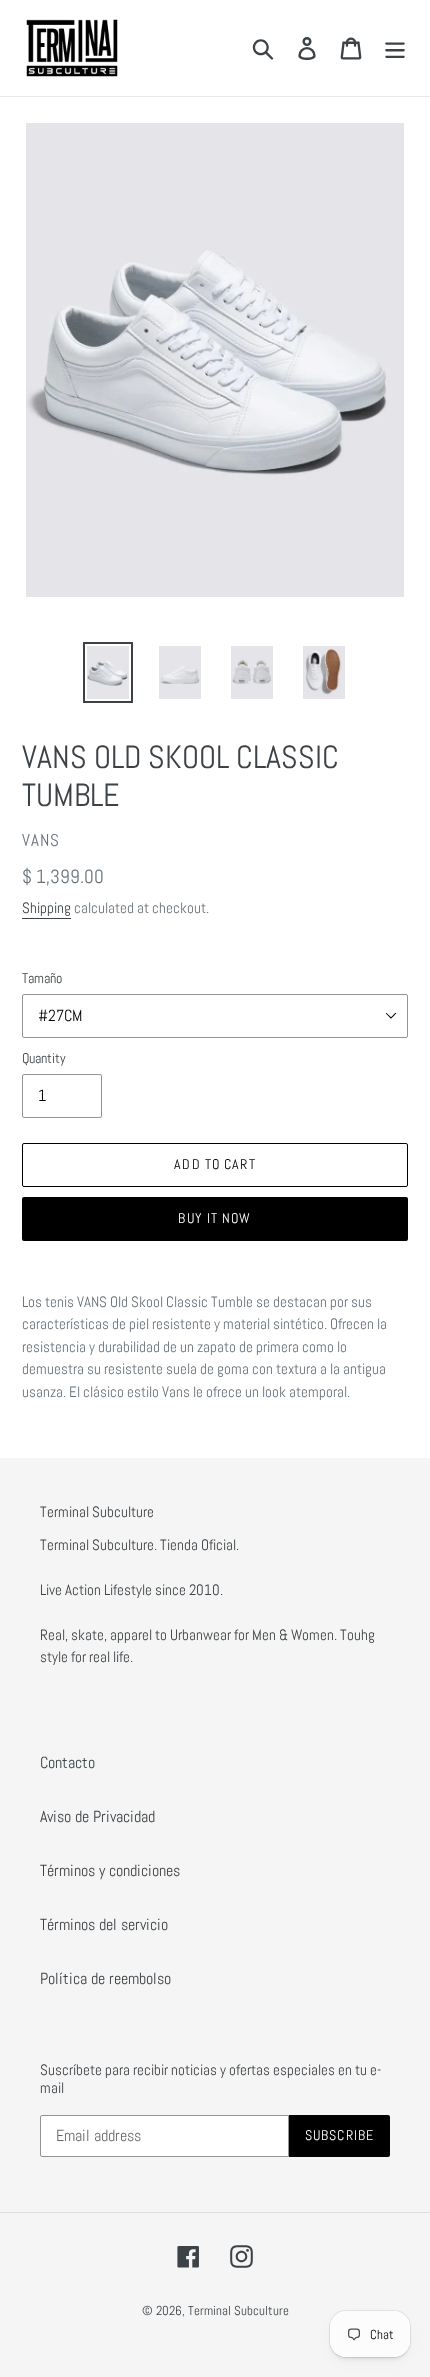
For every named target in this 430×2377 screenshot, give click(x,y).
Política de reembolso (105, 1978)
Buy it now (214, 1218)
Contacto (67, 1762)
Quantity (44, 1058)
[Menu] (395, 48)
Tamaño (42, 978)
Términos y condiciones (110, 1870)
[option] (108, 672)
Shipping (46, 907)
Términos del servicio (104, 1924)
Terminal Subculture (238, 2310)
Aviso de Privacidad (97, 1816)
